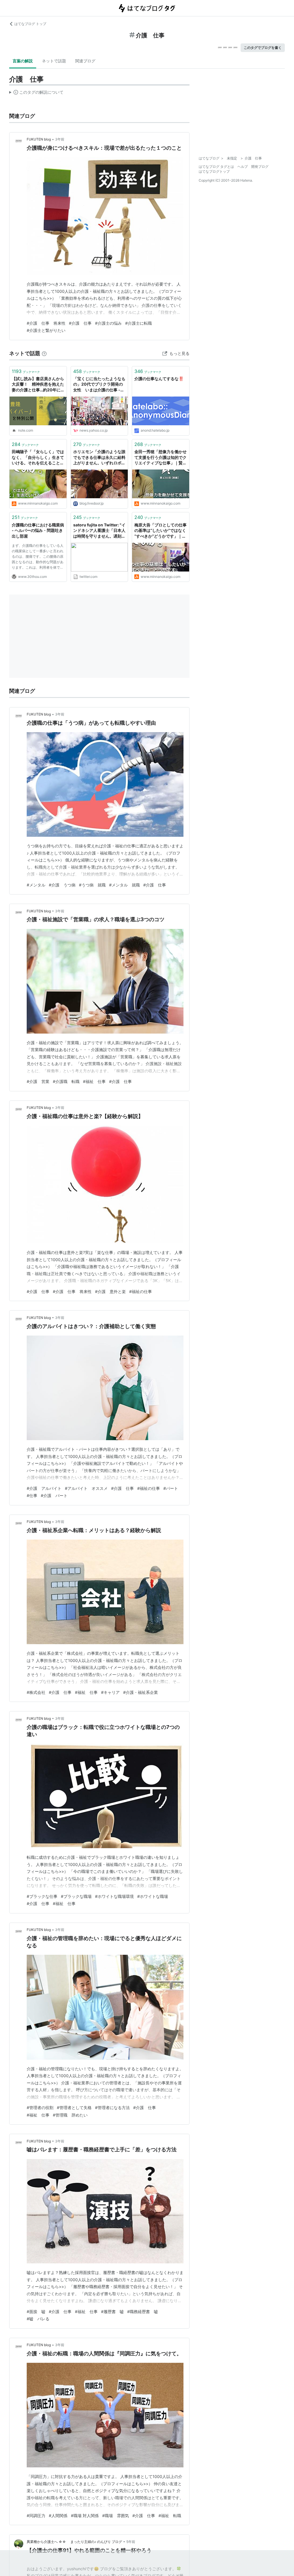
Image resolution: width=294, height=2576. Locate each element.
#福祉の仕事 (141, 1291)
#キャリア (110, 1692)
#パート (171, 1488)
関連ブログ (85, 61)
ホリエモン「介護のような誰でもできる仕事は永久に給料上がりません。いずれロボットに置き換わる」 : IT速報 (99, 458)
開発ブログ (260, 167)
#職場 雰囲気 (116, 2516)
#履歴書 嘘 (112, 2312)
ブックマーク (26, 371)
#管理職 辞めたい (70, 2115)
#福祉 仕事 (94, 1081)
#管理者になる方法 (112, 2107)
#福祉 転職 (170, 2516)
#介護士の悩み (108, 323)
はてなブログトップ (214, 171)
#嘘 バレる (38, 2319)
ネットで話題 (54, 61)
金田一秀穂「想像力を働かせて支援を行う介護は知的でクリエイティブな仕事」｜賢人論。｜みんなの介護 (160, 458)
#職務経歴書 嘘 (143, 2312)
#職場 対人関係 (85, 2516)
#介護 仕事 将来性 (46, 323)
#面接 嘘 (36, 2312)
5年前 (131, 2542)
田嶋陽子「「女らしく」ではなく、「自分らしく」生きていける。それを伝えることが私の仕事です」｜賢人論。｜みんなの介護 (38, 458)
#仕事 (32, 1495)
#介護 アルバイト (44, 1488)
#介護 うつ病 (62, 885)
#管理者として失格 (74, 2107)
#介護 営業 (38, 1081)
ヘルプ (243, 167)
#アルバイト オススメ (86, 1488)
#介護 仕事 (80, 323)
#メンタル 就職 (124, 885)
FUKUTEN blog (39, 139)
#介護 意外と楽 (110, 1291)
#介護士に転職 (139, 323)
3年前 (60, 139)
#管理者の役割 (40, 2107)
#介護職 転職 (66, 1081)
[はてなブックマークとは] (44, 353)
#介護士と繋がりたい (46, 330)
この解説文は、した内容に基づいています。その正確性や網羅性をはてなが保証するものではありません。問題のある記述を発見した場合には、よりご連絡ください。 (36, 93)
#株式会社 (36, 1692)
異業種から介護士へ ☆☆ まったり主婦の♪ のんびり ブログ (74, 2542)
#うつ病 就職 (92, 885)
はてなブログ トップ (30, 24)
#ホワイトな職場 (153, 1896)
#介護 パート (54, 1495)
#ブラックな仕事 (42, 1896)
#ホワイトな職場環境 (114, 1896)
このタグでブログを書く (263, 48)
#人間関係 (58, 2516)
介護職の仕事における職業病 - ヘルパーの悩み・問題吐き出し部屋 (38, 530)
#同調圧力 (36, 2516)
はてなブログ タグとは (216, 167)
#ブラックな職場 (76, 1896)
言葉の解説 (23, 61)
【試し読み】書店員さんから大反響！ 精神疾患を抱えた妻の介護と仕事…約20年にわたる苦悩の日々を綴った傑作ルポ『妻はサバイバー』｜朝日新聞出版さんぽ (38, 385)
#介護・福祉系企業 (141, 1692)
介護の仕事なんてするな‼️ (159, 379)
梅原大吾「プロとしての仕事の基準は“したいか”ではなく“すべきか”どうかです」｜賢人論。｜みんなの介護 (160, 531)
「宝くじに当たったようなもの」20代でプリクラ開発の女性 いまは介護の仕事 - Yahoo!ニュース (99, 385)
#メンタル (36, 885)
